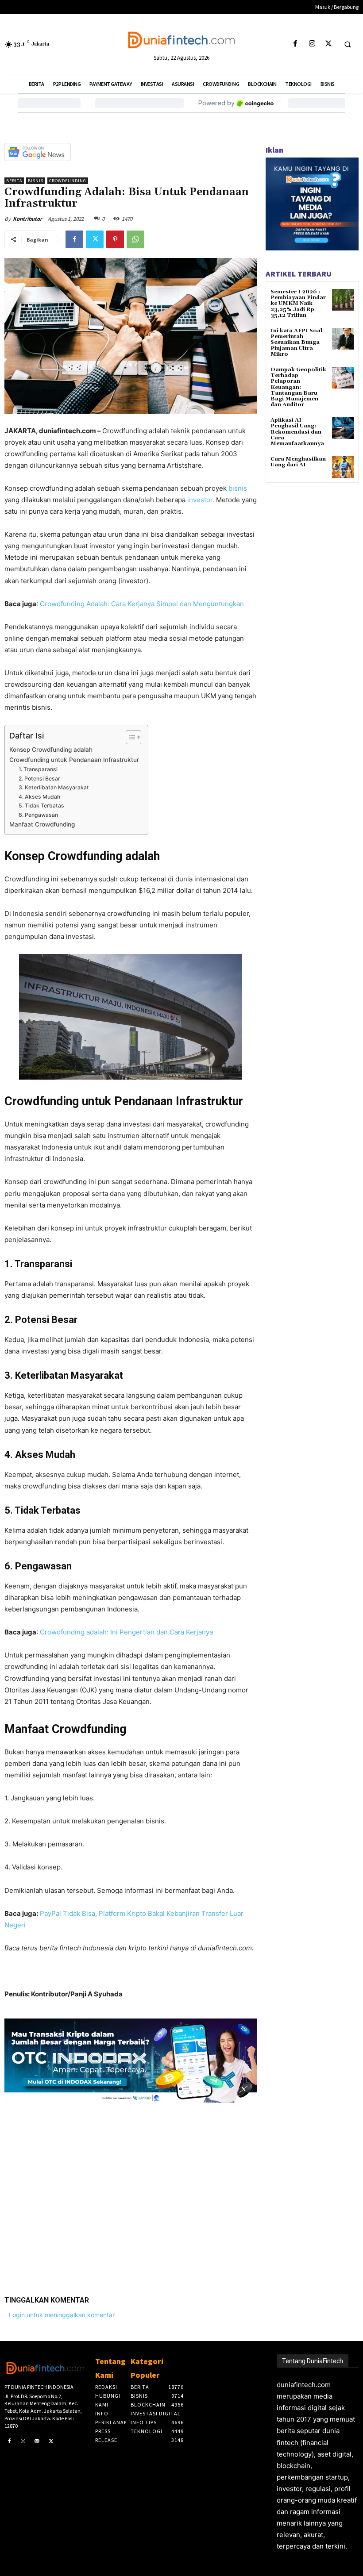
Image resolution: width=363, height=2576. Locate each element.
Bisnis (36, 181)
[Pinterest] (115, 239)
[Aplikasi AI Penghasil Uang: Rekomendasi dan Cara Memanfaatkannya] (343, 428)
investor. (200, 500)
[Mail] (37, 2441)
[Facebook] (295, 44)
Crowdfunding (68, 181)
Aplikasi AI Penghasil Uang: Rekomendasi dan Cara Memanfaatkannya (297, 432)
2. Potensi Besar (40, 779)
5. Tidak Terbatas (41, 805)
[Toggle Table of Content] (129, 737)
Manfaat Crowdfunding (42, 824)
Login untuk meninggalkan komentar (62, 2315)
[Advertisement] (131, 2192)
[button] (348, 44)
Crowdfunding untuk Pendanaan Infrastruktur (74, 760)
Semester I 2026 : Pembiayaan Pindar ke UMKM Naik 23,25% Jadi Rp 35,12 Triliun (298, 304)
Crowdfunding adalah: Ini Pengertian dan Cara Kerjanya (126, 1632)
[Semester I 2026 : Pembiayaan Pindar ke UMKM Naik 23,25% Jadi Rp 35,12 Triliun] (343, 300)
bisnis (238, 488)
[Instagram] (312, 44)
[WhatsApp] (135, 239)
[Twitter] (328, 44)
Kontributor (27, 219)
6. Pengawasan (38, 815)
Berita (14, 181)
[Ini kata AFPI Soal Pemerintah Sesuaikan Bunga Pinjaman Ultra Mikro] (343, 339)
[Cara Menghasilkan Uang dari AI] (343, 467)
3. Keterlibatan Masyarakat (54, 787)
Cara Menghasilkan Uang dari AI (298, 462)
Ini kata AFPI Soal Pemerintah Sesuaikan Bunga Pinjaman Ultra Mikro (296, 342)
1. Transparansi (39, 769)
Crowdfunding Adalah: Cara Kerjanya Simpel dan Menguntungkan (143, 604)
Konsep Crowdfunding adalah (52, 750)
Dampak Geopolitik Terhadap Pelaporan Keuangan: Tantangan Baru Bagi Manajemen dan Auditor (298, 387)
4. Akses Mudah (39, 797)
